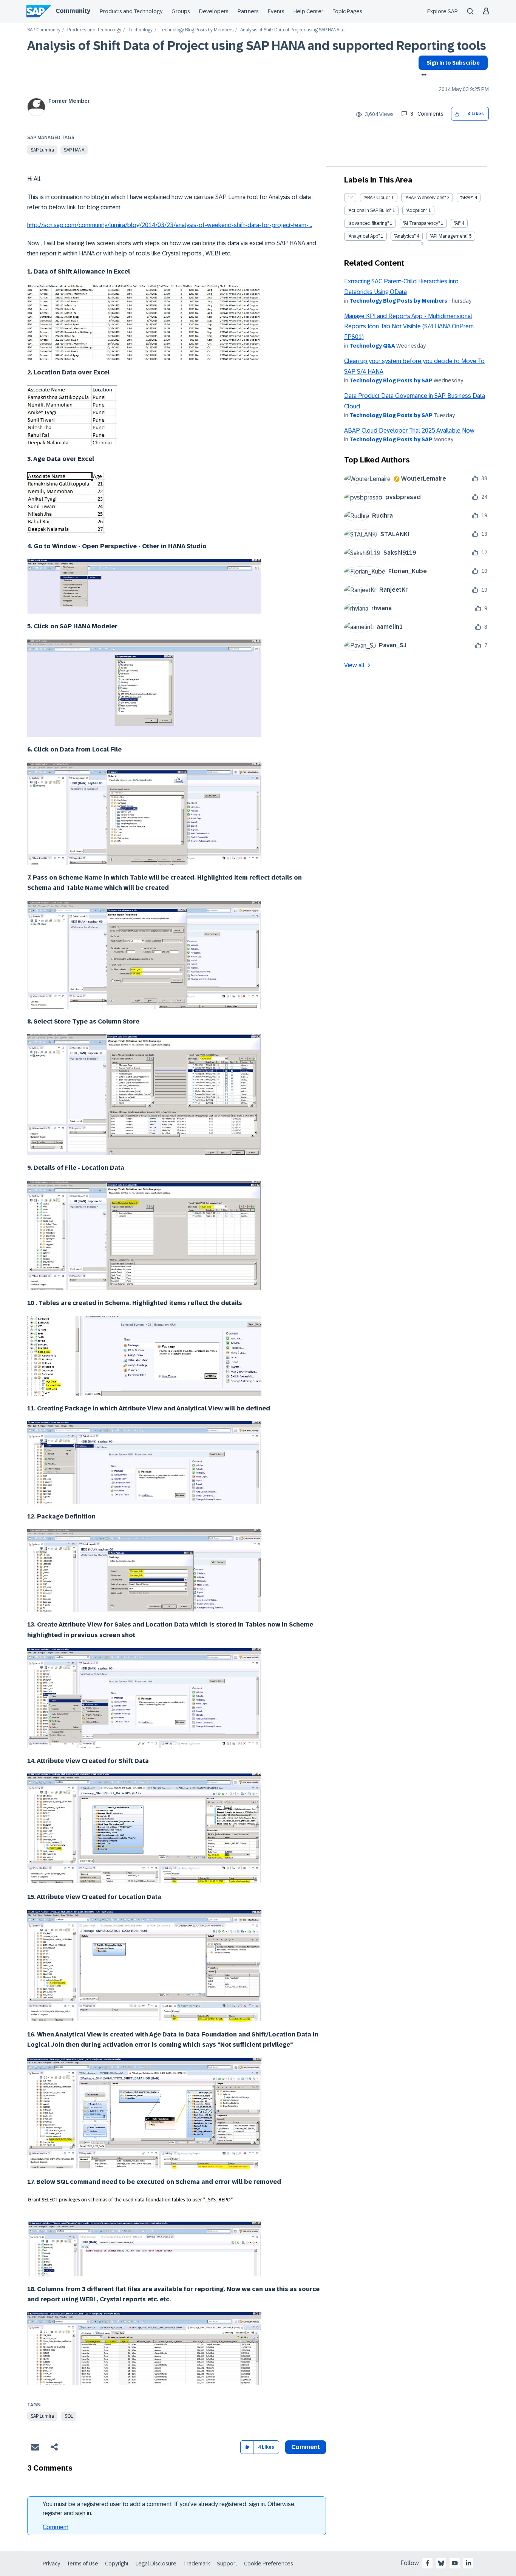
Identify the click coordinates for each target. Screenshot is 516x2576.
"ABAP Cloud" (377, 198)
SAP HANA (74, 150)
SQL (69, 2416)
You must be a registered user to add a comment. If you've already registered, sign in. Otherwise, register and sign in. (169, 2509)
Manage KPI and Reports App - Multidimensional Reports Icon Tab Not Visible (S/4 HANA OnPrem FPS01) (409, 326)
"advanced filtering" (368, 223)
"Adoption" (416, 210)
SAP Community (44, 30)
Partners (248, 11)
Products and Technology (131, 11)
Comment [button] (306, 2447)
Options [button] (423, 76)
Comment (56, 2527)
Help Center (308, 11)
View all (354, 665)
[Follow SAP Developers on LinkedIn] (468, 2563)
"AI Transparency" (421, 223)
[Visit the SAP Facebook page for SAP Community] (428, 2563)
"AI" (457, 223)
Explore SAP (443, 11)
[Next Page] (421, 244)
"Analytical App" (364, 236)
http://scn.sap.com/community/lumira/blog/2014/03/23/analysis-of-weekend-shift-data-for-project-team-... (170, 225)
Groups (181, 11)
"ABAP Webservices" (425, 198)
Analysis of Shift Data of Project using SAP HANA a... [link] (293, 30)
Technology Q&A (372, 346)
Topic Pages (347, 11)
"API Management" (449, 236)
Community (73, 11)
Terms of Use (83, 2564)
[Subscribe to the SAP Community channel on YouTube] (455, 2563)
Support (227, 2564)
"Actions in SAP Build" (369, 210)
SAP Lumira (42, 150)
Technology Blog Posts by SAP (391, 380)
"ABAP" (467, 198)
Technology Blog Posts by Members (196, 30)
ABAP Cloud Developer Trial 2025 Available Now (409, 431)
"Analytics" (405, 236)
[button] (457, 114)
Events (276, 11)
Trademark (197, 2564)
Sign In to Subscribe (453, 63)
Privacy (51, 2564)
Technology (140, 30)
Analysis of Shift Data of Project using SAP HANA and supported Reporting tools (257, 46)
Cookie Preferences (269, 2564)
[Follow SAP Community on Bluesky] (441, 2563)
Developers (214, 11)
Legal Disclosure (156, 2564)
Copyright (117, 2564)
